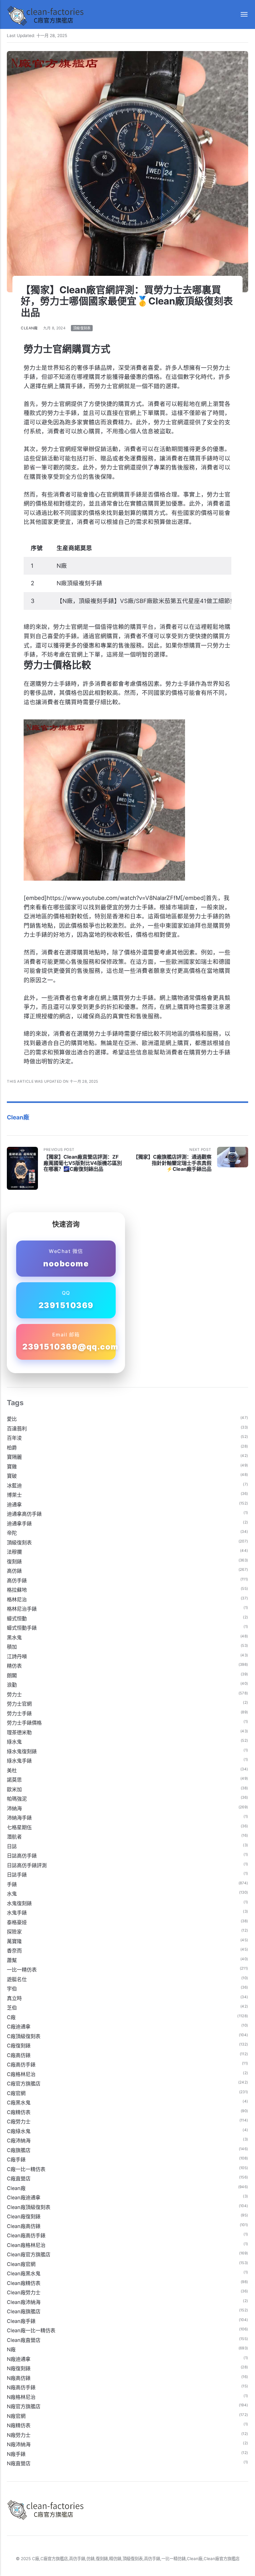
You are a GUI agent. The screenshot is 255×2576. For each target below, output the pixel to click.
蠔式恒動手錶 (22, 1628)
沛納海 (14, 1808)
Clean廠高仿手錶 (26, 2235)
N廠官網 (16, 2416)
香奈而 (14, 1951)
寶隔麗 (14, 1457)
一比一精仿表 (22, 1970)
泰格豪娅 (17, 1922)
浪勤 (12, 1685)
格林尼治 (17, 1599)
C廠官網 (16, 2093)
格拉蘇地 (17, 1590)
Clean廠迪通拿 (24, 2197)
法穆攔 (14, 1552)
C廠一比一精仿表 (26, 2169)
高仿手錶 (17, 1580)
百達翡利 (17, 1429)
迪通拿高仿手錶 (24, 1514)
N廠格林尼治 (21, 2397)
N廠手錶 (16, 2454)
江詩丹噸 (17, 1656)
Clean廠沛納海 (24, 2302)
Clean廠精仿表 (24, 2283)
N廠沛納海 (19, 2444)
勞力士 (14, 1694)
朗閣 (12, 1675)
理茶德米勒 (19, 1732)
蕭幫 (12, 1960)
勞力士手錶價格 (24, 1723)
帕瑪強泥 (17, 1799)
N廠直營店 (19, 2463)
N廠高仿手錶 (21, 2387)
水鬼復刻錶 (19, 1903)
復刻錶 (14, 1561)
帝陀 (12, 1533)
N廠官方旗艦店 (24, 2406)
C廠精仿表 (19, 2112)
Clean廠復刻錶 (24, 2216)
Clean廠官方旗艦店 (29, 2254)
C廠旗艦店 (19, 2150)
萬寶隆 (14, 1941)
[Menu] (241, 14)
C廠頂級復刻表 (24, 2036)
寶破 (12, 1476)
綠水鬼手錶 (19, 1761)
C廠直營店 (19, 2178)
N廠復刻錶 (19, 2368)
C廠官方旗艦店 (24, 2084)
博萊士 (14, 1495)
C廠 (11, 2017)
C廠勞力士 (19, 2122)
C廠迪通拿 (19, 2027)
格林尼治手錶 (22, 1609)
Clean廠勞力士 (24, 2292)
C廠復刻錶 (19, 2046)
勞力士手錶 (19, 1713)
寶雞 (12, 1467)
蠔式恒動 (17, 1618)
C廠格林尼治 (21, 2074)
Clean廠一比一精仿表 (31, 2330)
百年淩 (14, 1438)
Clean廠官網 (21, 2264)
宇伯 (12, 1989)
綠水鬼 (14, 1742)
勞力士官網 (19, 1704)
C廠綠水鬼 (19, 2131)
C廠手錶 (16, 2159)
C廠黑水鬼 (19, 2103)
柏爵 (12, 1448)
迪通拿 (14, 1505)
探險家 (14, 1932)
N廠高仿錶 (19, 2378)
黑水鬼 (14, 1637)
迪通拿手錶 (19, 1523)
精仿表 (14, 1666)
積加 (12, 1647)
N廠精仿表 (19, 2425)
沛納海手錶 (19, 1818)
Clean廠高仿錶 (24, 2226)
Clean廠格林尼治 (26, 2245)
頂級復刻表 (82, 328)
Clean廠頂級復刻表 (29, 2207)
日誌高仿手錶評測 (27, 1865)
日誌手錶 (17, 1875)
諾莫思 (14, 1780)
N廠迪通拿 (19, 2359)
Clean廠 (29, 328)
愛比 (12, 1419)
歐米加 (14, 1789)
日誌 (12, 1846)
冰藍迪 (14, 1486)
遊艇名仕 (17, 1979)
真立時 (14, 1998)
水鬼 (12, 1894)
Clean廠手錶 (21, 2321)
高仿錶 (14, 1571)
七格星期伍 (19, 1827)
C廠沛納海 (19, 2140)
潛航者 (14, 1837)
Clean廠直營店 (24, 2340)
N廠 (11, 2349)
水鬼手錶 (17, 1913)
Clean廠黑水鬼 (24, 2273)
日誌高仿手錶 (22, 1856)
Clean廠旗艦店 (24, 2311)
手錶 (12, 1884)
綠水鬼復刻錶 (22, 1751)
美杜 (12, 1770)
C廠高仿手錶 (21, 2065)
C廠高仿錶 (19, 2055)
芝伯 (12, 2008)
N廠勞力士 (19, 2435)
